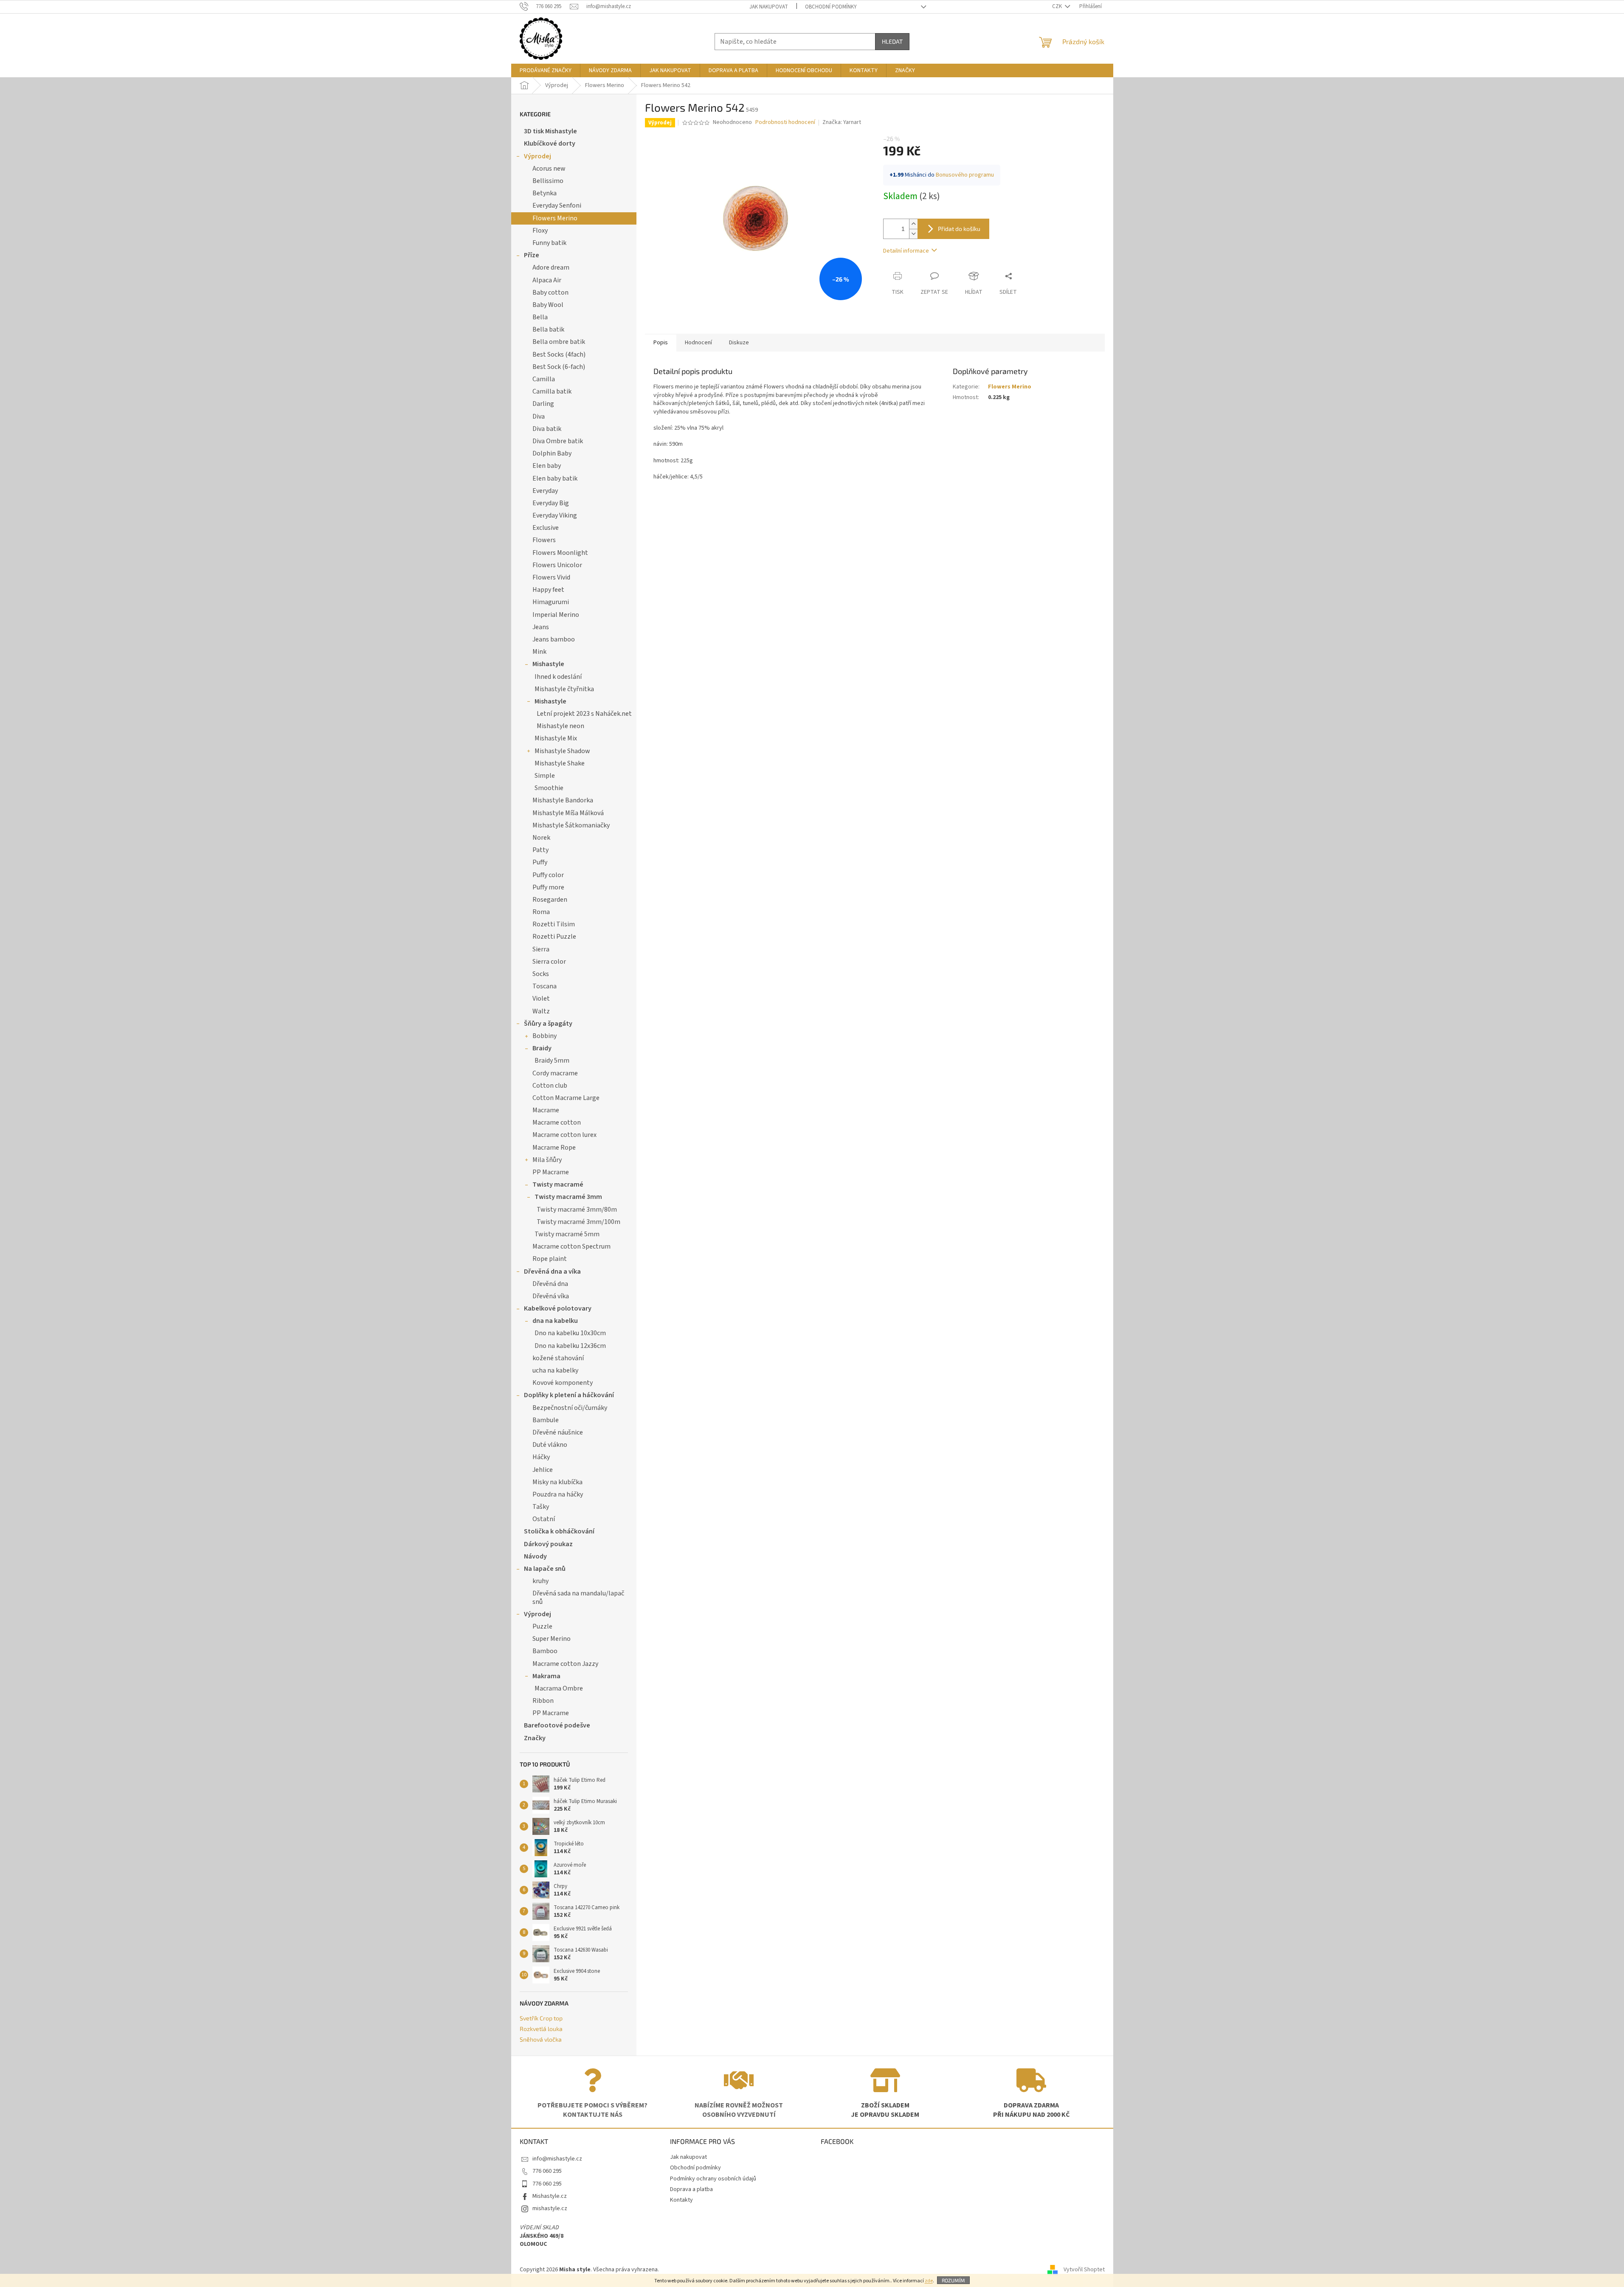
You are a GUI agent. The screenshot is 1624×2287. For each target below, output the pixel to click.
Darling (543, 404)
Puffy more (548, 887)
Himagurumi (551, 602)
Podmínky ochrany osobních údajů (713, 2179)
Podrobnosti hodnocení (785, 122)
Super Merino (552, 1639)
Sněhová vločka (541, 2039)
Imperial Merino (556, 615)
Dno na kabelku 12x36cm (570, 1346)
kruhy (540, 1581)
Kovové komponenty (563, 1383)
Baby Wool (548, 305)
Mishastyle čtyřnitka (564, 689)
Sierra (541, 949)
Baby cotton (550, 293)
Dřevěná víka (551, 1296)
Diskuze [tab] (739, 343)
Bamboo (545, 1651)
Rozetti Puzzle (554, 937)
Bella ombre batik (559, 342)
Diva (539, 416)
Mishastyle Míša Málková (568, 813)
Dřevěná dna (550, 1284)
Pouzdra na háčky (558, 1494)
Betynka (545, 193)
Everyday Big (551, 503)
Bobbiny (545, 1036)
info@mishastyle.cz (557, 2159)
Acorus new (549, 169)
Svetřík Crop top (541, 2018)
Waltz (541, 1011)
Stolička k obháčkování (559, 1531)
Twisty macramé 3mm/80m (577, 1210)
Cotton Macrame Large (566, 1098)
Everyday (545, 491)
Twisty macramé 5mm (567, 1234)
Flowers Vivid (551, 577)
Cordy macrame (555, 1073)
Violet (541, 999)
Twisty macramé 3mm (568, 1197)
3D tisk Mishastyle (550, 131)
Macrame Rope (554, 1148)
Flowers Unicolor (557, 565)
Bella (540, 317)
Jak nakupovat (769, 7)
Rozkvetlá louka (541, 2029)
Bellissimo (548, 181)
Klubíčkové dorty (550, 143)
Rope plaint (550, 1259)
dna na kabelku (555, 1321)
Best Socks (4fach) (559, 354)
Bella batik (548, 329)
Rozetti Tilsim (554, 924)
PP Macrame (551, 1172)
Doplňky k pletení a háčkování (569, 1395)
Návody (535, 1556)
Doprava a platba (691, 2189)
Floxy (540, 231)
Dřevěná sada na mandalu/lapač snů (578, 1597)
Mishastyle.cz (550, 2196)
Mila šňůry (547, 1160)
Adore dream (551, 267)
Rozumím (953, 2280)
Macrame (546, 1110)
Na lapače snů (545, 1569)
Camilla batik (552, 391)
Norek (541, 838)
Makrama (546, 1676)
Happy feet (548, 590)
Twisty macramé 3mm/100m (578, 1222)
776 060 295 (547, 2171)
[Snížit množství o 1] (913, 234)
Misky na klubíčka (557, 1482)
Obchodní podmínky (831, 7)
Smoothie (549, 788)
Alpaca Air (547, 280)
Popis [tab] (661, 343)
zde (929, 2281)
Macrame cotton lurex (564, 1135)
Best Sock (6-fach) (559, 367)
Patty (540, 850)
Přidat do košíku (959, 229)
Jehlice (543, 1470)
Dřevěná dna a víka (552, 1271)
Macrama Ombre (559, 1688)
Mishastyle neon (560, 726)
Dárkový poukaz (548, 1544)
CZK (1058, 6)
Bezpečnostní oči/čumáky (570, 1408)
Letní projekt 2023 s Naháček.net (584, 714)
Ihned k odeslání (558, 677)
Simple (545, 776)
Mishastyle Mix (556, 738)
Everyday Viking (555, 515)
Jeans (541, 627)
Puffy (540, 862)
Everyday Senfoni (557, 205)
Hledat (892, 41)
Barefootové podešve (557, 1725)
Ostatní (544, 1519)
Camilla (544, 379)
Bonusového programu (965, 175)
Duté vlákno (550, 1445)
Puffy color (548, 875)
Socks (541, 974)
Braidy (542, 1048)
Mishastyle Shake (560, 763)
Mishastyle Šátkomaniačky (571, 825)
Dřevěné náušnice (558, 1432)
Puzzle (542, 1626)
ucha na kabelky (555, 1370)
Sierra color (549, 962)
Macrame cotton (557, 1122)
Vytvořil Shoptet (1084, 2270)
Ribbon (543, 1701)
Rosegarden (550, 900)
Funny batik (549, 243)
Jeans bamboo (554, 639)
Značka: (842, 122)
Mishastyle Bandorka (563, 800)
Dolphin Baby (552, 453)
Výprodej (538, 156)
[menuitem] (546, 70)
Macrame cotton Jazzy (565, 1664)
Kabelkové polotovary (558, 1308)
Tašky (541, 1507)
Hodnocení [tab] (698, 343)
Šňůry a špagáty (548, 1024)
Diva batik (547, 429)
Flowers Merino (555, 218)
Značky (535, 1738)
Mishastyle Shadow (562, 751)
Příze (532, 255)
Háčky (541, 1457)
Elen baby (547, 466)
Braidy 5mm (552, 1061)
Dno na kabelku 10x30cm (570, 1333)
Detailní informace (906, 251)
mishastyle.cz (550, 2208)
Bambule (546, 1420)
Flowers (544, 540)
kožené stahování (558, 1358)
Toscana (545, 986)
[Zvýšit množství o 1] (913, 224)
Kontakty (681, 2200)
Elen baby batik (555, 478)
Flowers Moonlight (560, 553)
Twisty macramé (558, 1184)
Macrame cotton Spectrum (571, 1246)
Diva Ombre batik (558, 441)
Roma (541, 912)
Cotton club (550, 1086)
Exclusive (546, 528)
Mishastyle (548, 664)
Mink (539, 652)
